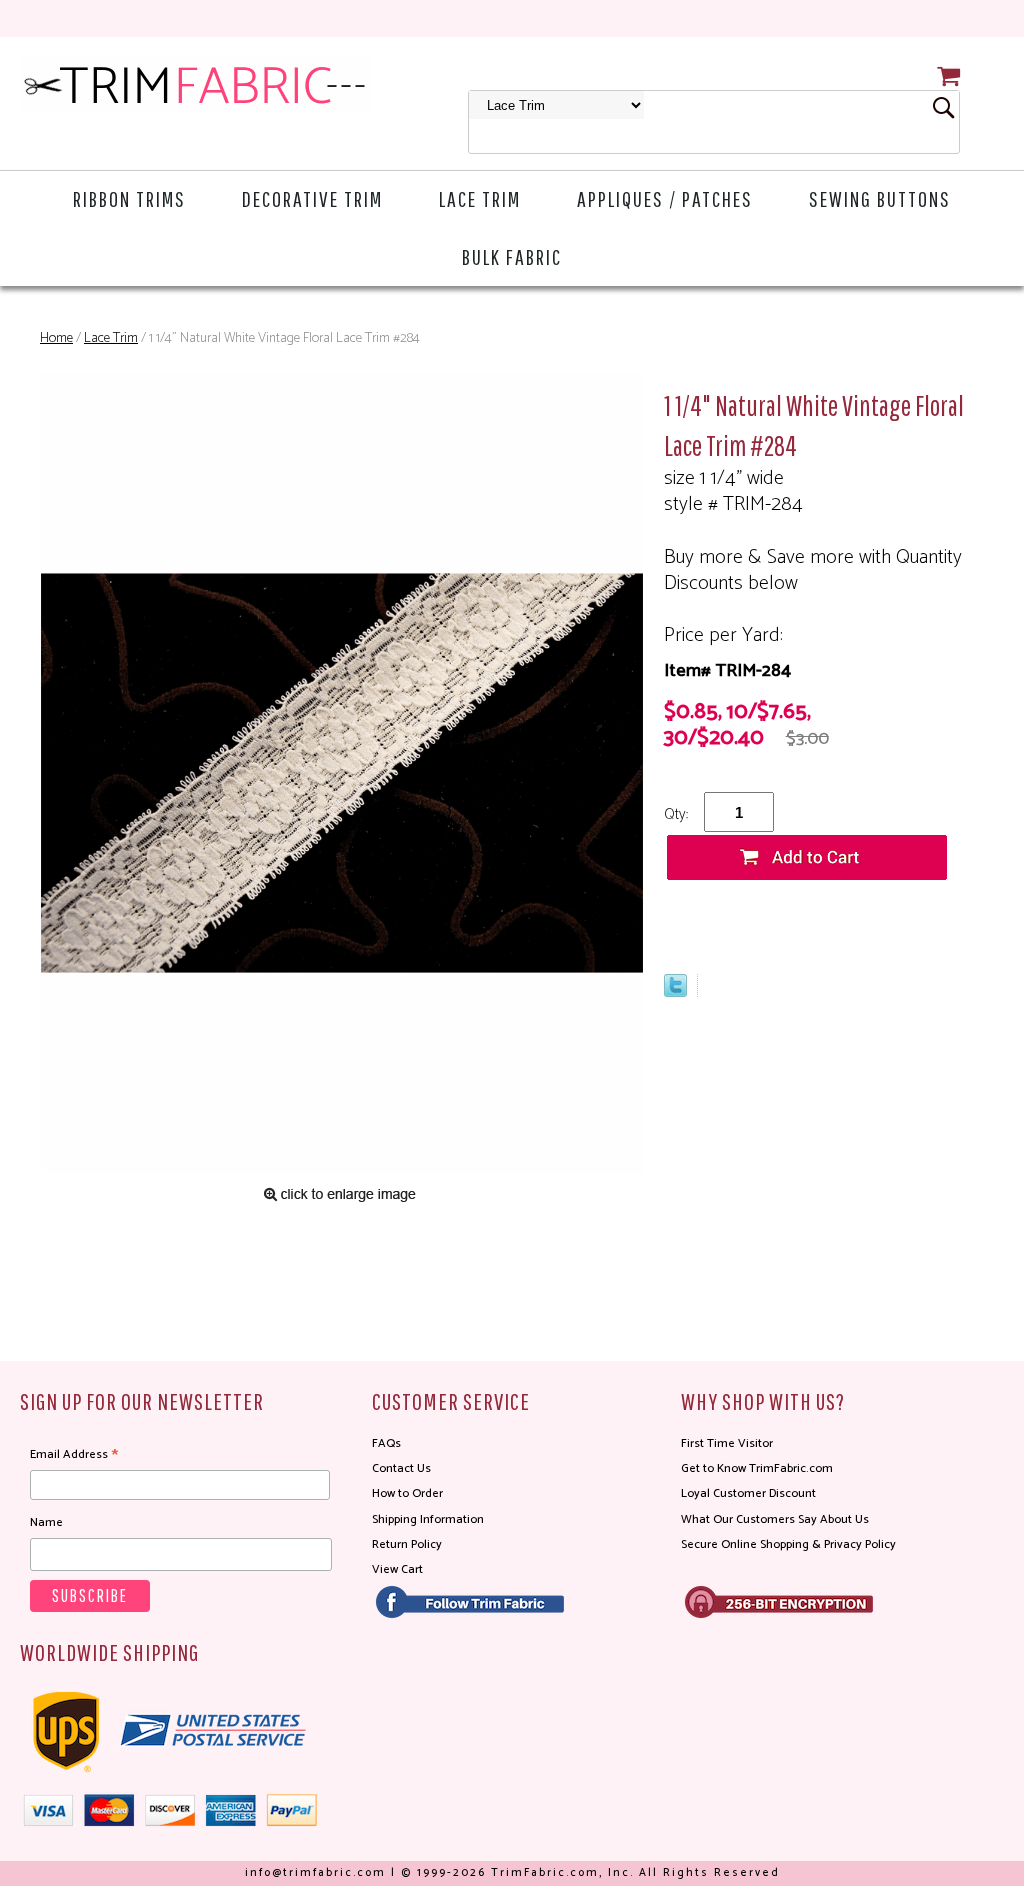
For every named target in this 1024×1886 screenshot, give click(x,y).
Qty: (676, 814)
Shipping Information (428, 1519)
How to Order (407, 1493)
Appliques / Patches (665, 198)
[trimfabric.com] (195, 85)
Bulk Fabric (512, 256)
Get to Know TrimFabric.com (757, 1468)
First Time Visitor (727, 1443)
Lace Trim (480, 198)
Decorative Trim (312, 198)
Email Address (74, 1455)
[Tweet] (675, 992)
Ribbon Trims (129, 198)
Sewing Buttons (880, 198)
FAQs (386, 1443)
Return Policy (407, 1544)
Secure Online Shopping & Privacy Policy (788, 1544)
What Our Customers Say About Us (775, 1519)
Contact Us (401, 1468)
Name (46, 1522)
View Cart (397, 1569)
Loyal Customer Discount (748, 1493)
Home (56, 338)
